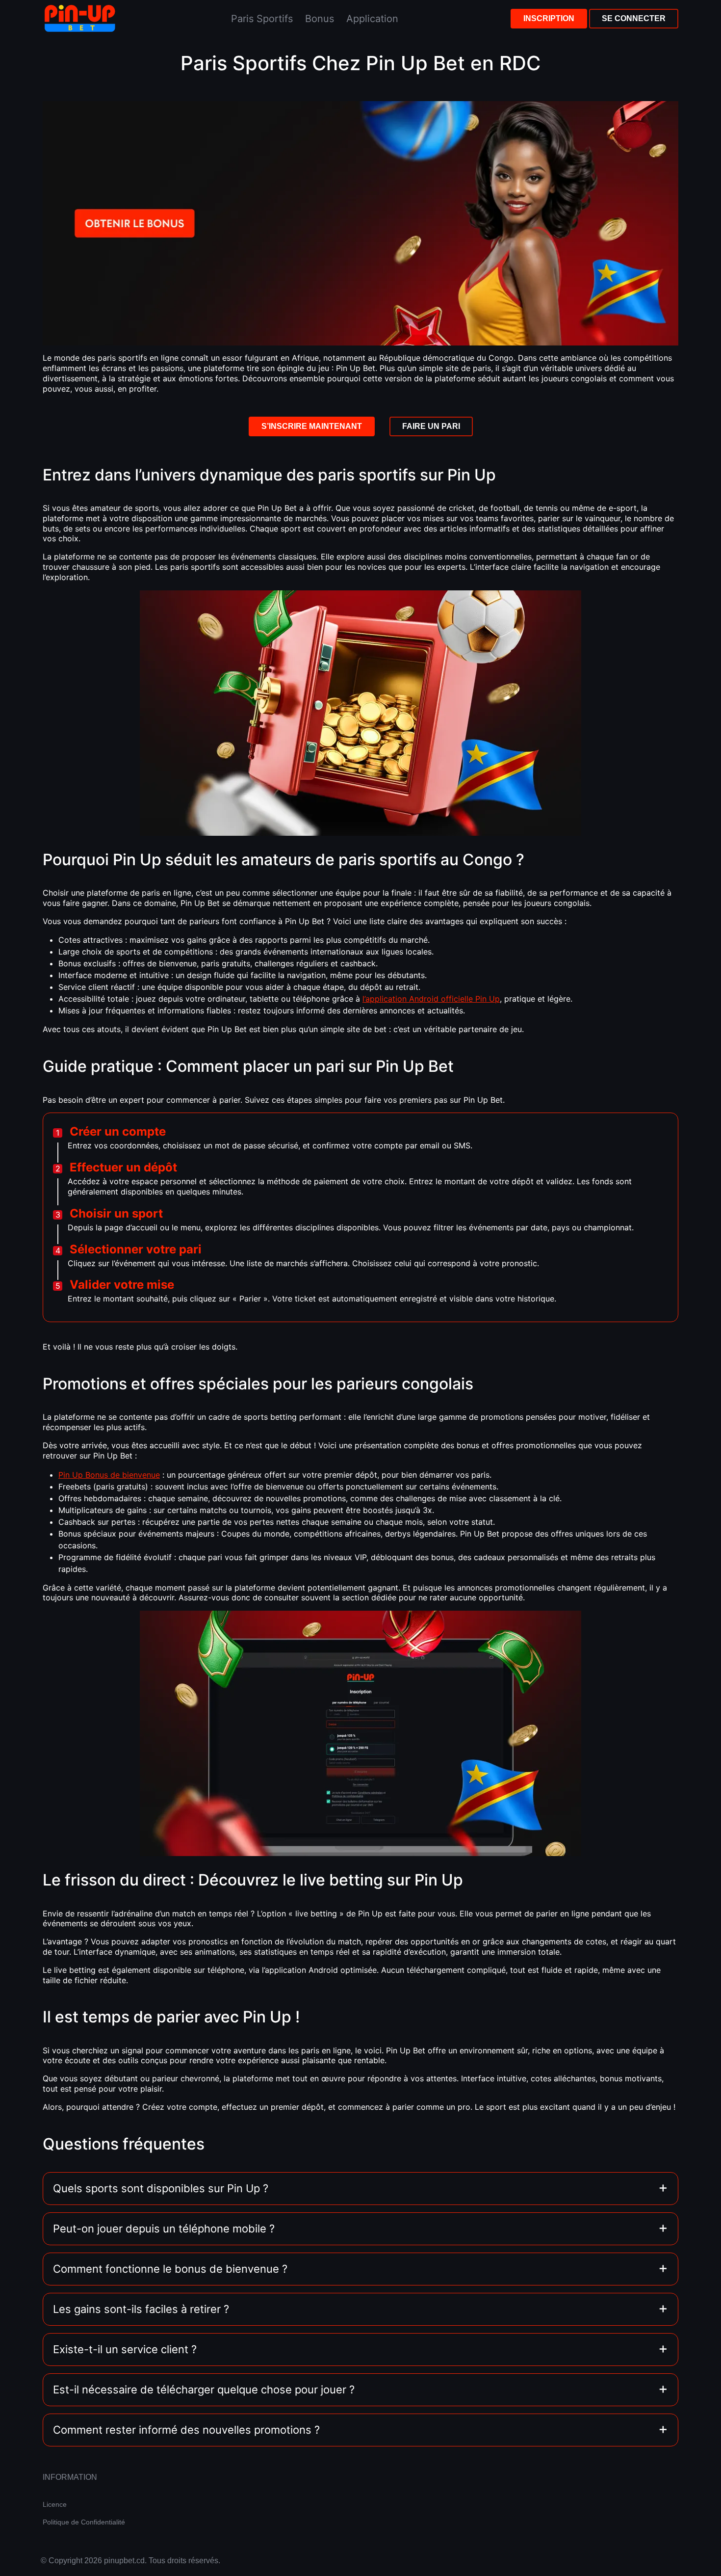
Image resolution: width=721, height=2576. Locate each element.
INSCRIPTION (549, 18)
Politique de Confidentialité (84, 2522)
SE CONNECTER (634, 18)
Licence (55, 2504)
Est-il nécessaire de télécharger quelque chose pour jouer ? (204, 2390)
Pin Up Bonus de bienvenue (109, 1475)
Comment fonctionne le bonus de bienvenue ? (170, 2269)
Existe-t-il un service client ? (125, 2349)
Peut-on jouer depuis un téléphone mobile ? (164, 2229)
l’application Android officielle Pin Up (431, 999)
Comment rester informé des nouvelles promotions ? (186, 2430)
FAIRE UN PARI (431, 426)
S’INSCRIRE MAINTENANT (312, 426)
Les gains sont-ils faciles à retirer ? (141, 2309)
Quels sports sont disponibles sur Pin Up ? (161, 2188)
